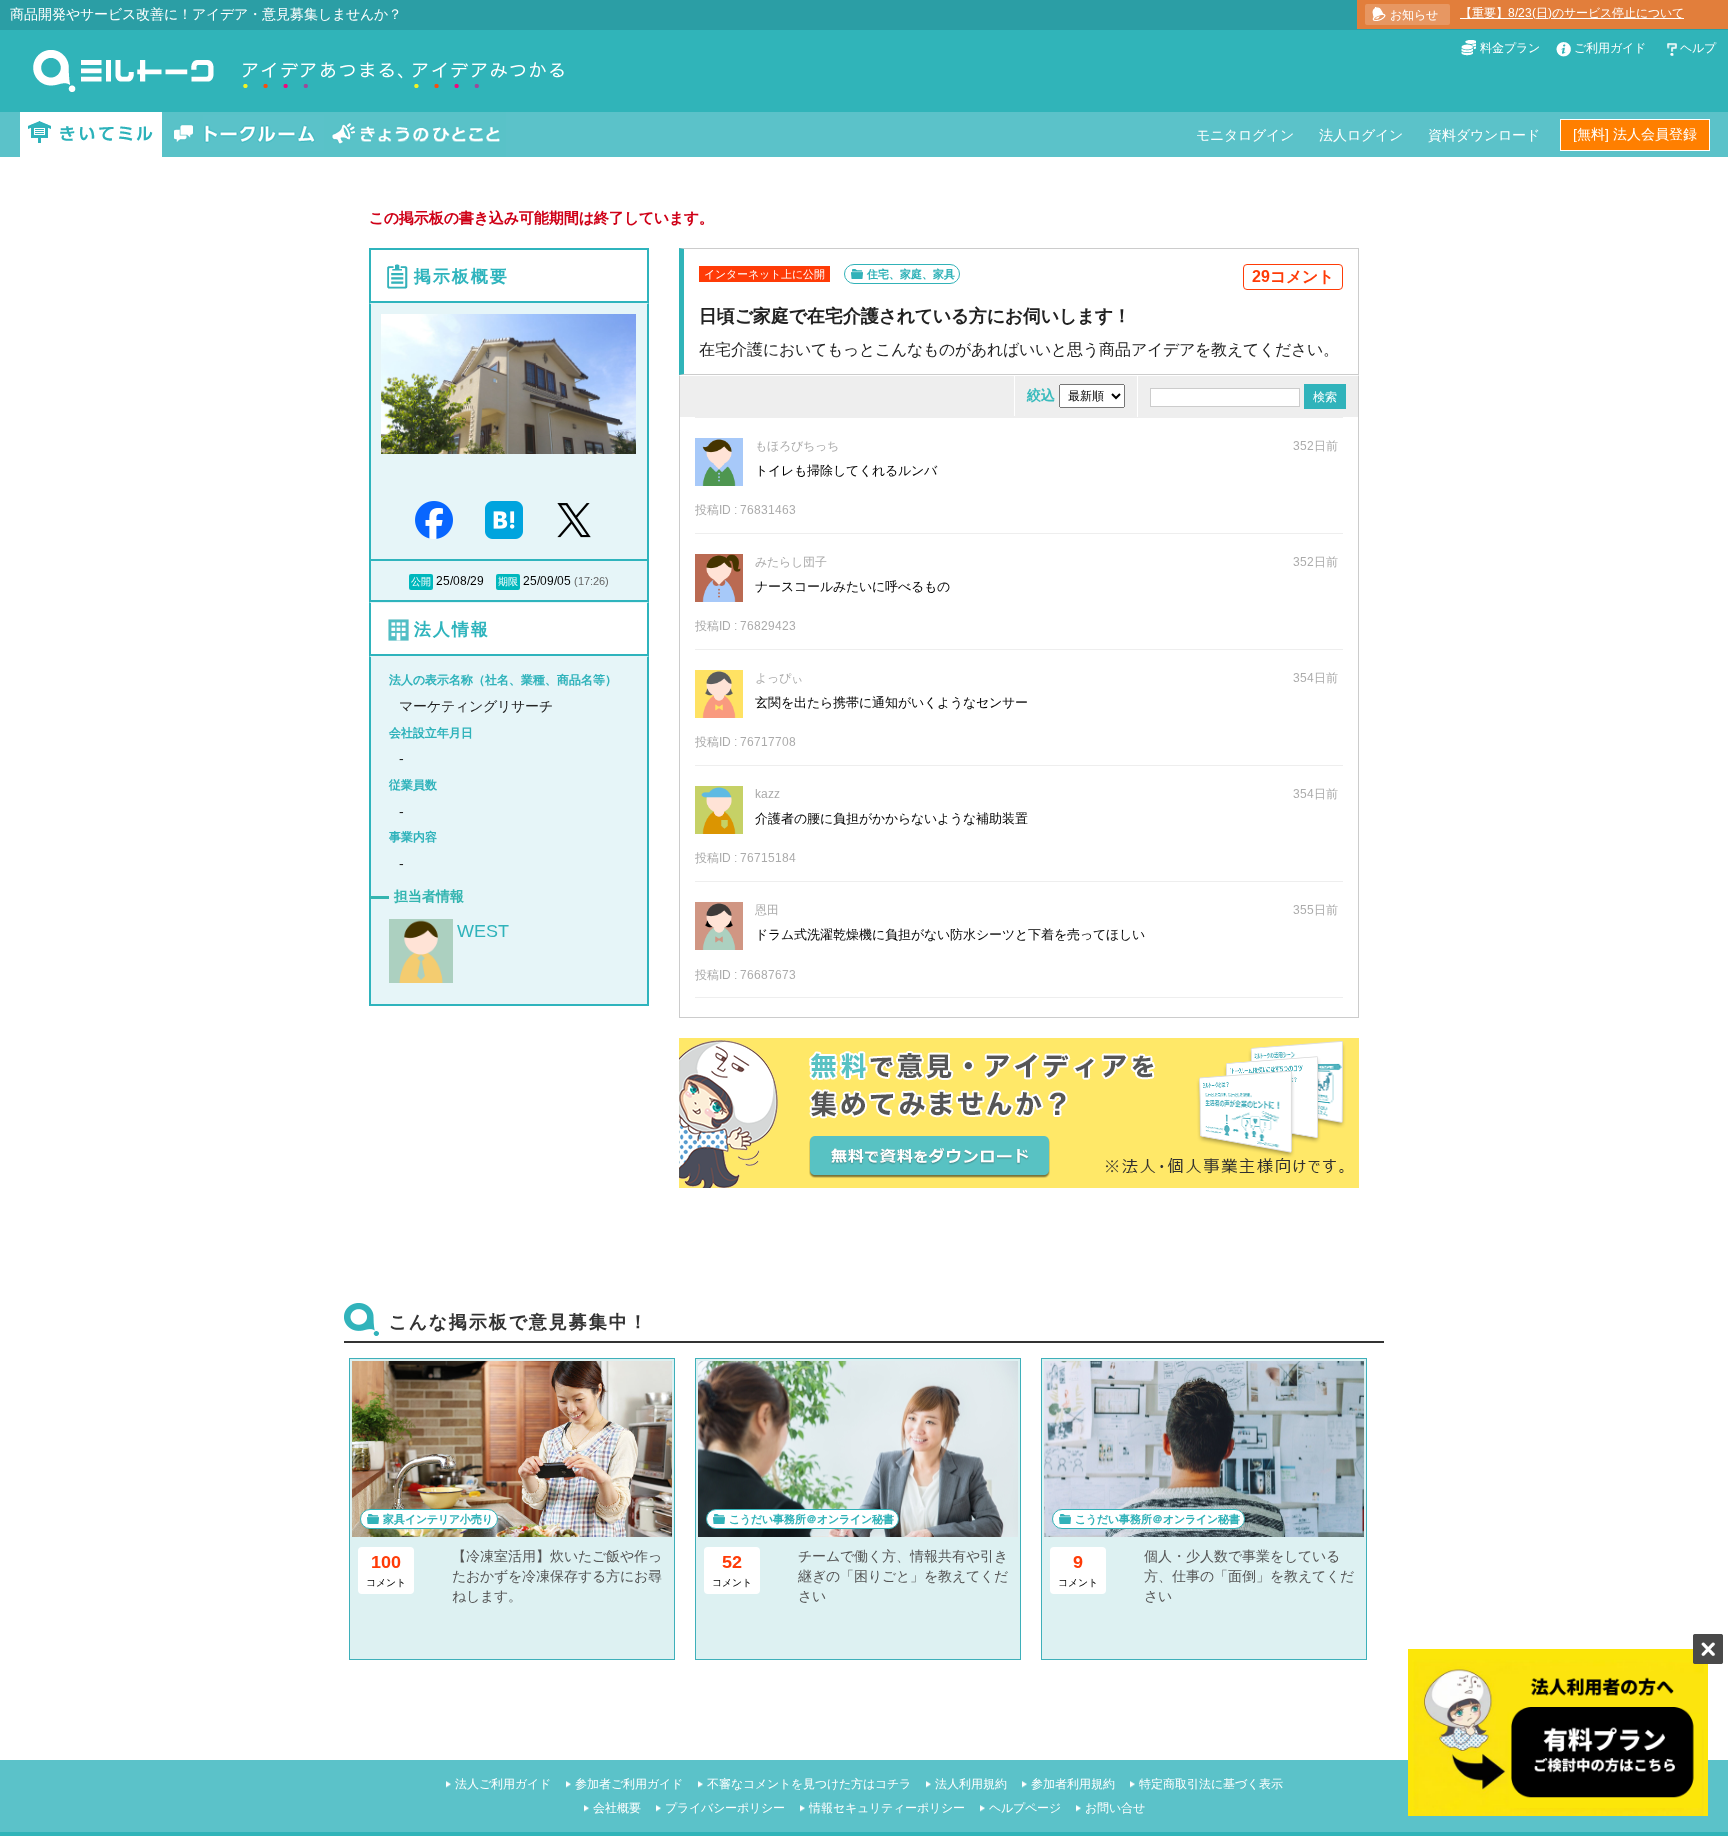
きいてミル (91, 134)
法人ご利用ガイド (503, 1784)
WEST (483, 931)
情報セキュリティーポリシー (887, 1808)
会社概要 (617, 1808)
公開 (421, 581)
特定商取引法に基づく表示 (1211, 1784)
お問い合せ (1115, 1808)
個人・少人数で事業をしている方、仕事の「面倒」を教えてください (1249, 1575)
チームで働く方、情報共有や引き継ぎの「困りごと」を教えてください (903, 1575)
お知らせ (1414, 15)
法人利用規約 (971, 1784)
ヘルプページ (1025, 1808)
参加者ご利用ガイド (629, 1784)
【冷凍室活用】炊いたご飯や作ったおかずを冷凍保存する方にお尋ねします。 (557, 1575)
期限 (508, 581)
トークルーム (244, 134)
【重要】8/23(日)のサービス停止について (1572, 13)
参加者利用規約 (1073, 1784)
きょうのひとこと (416, 134)
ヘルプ (1698, 48)
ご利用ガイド (1610, 48)
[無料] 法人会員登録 (1635, 134)
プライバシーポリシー (725, 1808)
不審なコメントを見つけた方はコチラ (809, 1784)
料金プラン (1510, 48)
